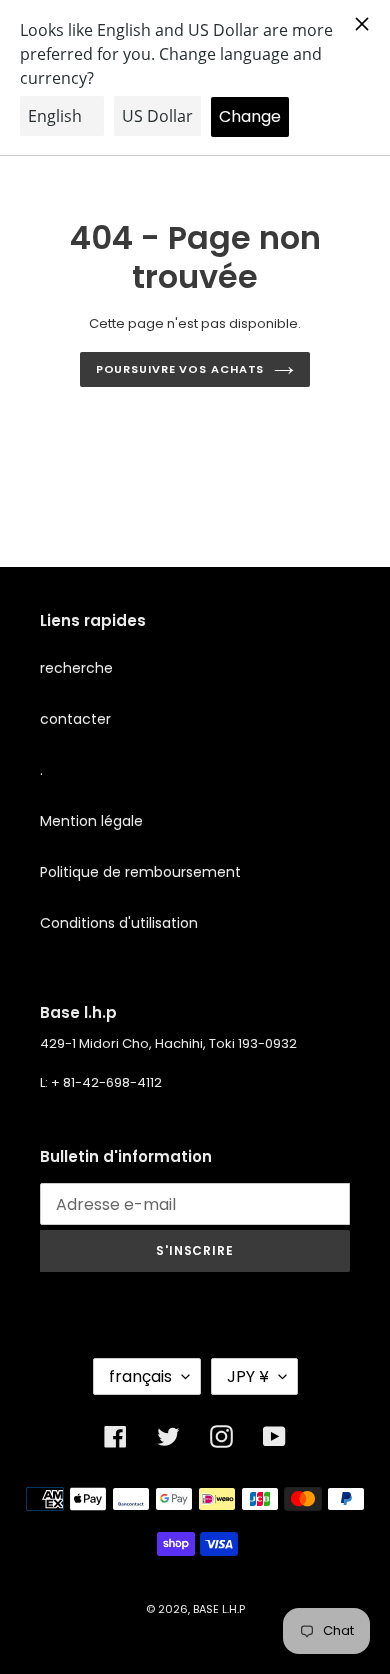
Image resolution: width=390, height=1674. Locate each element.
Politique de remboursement (140, 872)
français (140, 1376)
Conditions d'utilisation (119, 923)
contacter (75, 719)
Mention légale (91, 821)
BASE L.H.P (219, 1609)
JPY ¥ (248, 1376)
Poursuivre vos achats (180, 369)
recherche (76, 668)
